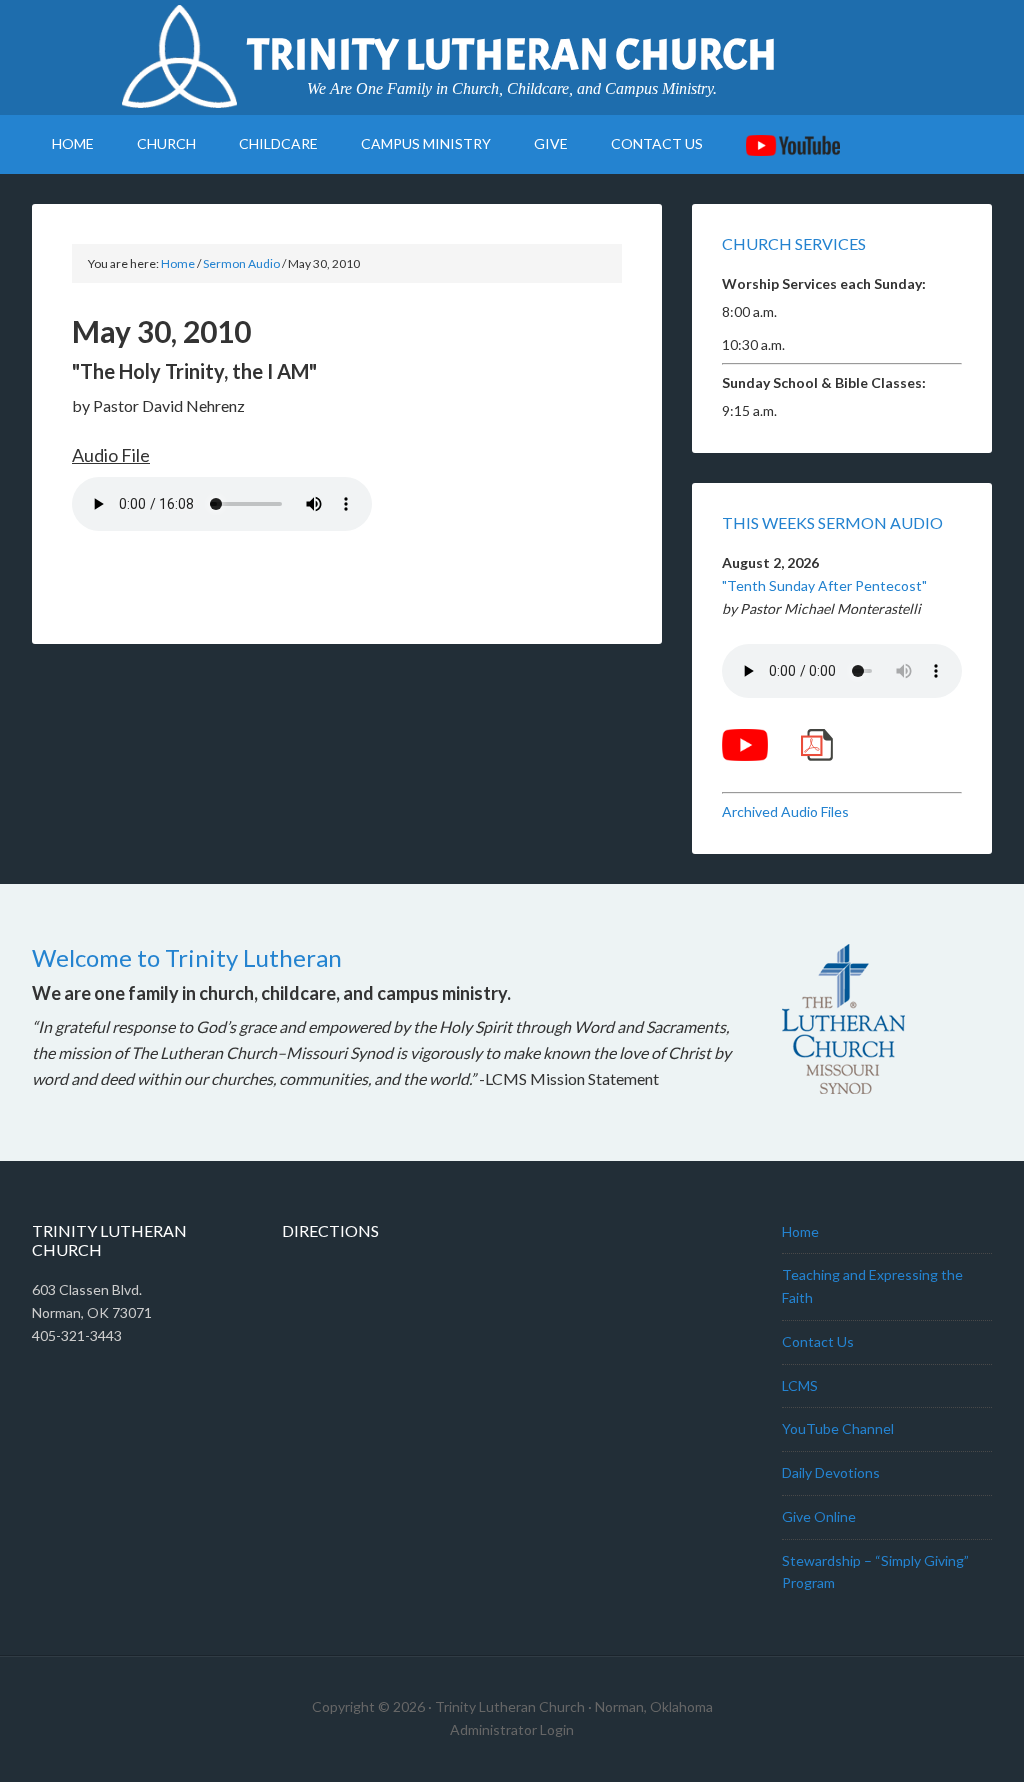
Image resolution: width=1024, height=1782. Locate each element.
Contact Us (818, 1341)
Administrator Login (512, 1729)
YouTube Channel (838, 1428)
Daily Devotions (831, 1472)
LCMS (800, 1385)
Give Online (819, 1516)
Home (800, 1231)
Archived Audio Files (785, 811)
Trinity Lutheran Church (512, 55)
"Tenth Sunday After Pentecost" (824, 585)
